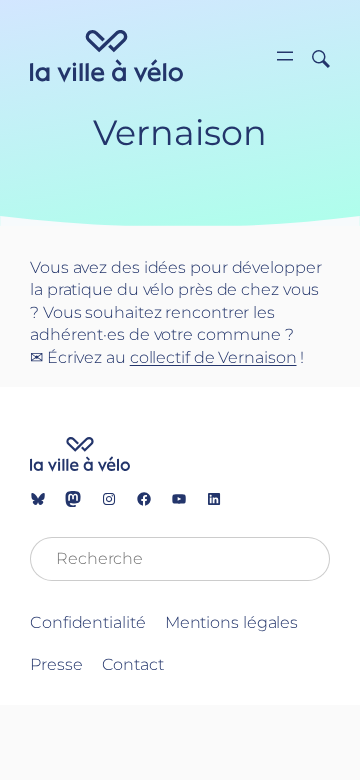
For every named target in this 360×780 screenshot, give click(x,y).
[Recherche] (313, 57)
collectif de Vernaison (213, 357)
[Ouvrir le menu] (285, 56)
